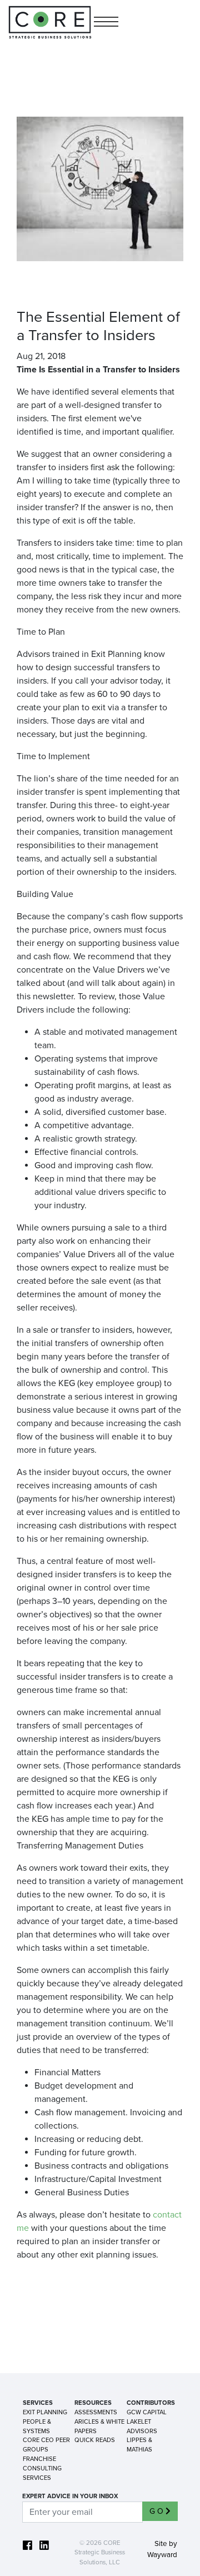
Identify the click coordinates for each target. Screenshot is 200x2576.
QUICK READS (95, 2440)
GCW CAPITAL (147, 2412)
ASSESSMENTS (96, 2412)
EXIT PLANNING (45, 2412)
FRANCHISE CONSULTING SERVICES (42, 2468)
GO (157, 2511)
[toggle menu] (106, 23)
